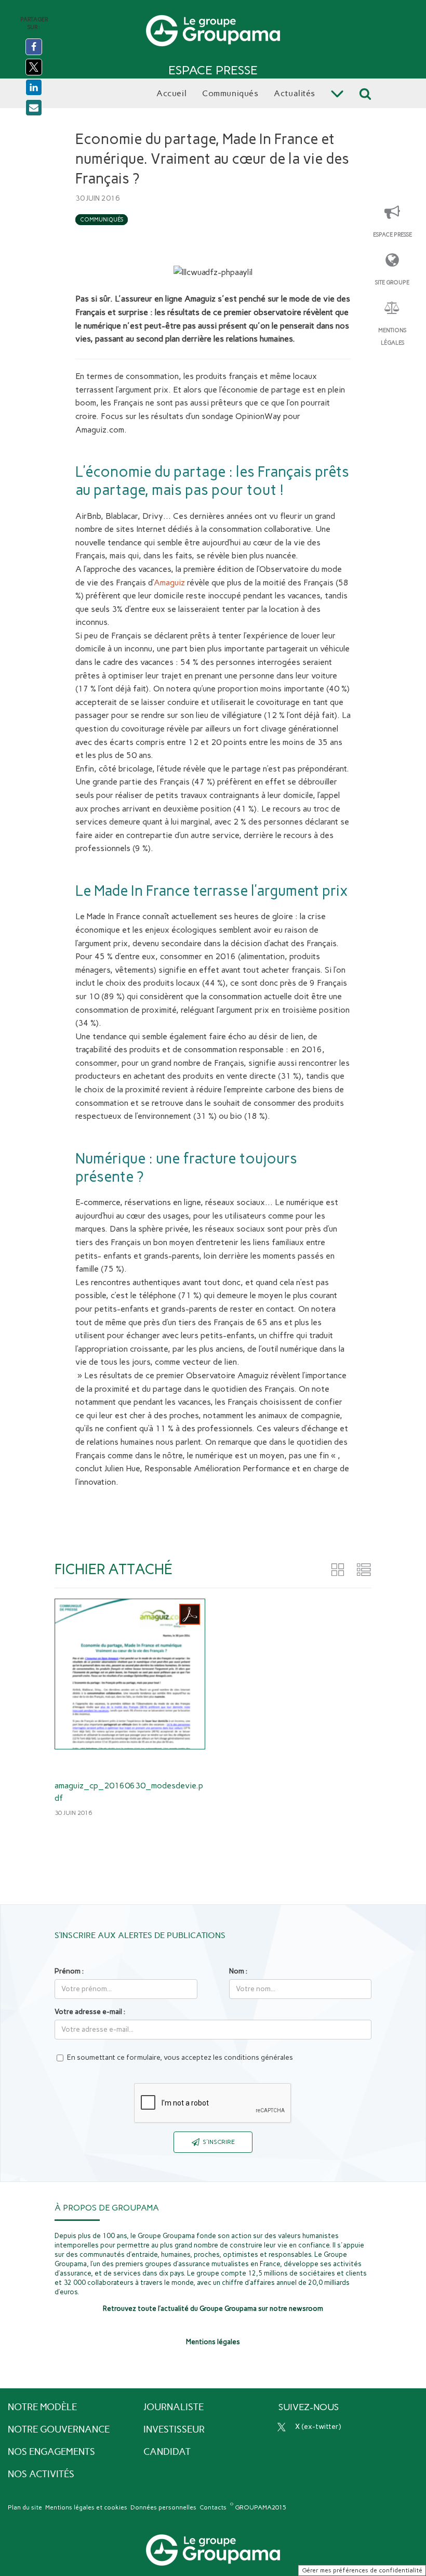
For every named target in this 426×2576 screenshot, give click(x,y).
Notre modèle (42, 2407)
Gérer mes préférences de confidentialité (362, 2570)
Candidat (167, 2452)
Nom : (238, 1971)
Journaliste (174, 2407)
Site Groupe (392, 283)
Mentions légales (392, 337)
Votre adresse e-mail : (90, 2012)
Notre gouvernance (59, 2429)
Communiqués (102, 220)
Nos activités (41, 2474)
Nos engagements (51, 2452)
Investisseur (174, 2429)
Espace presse (392, 235)
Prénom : (69, 1971)
